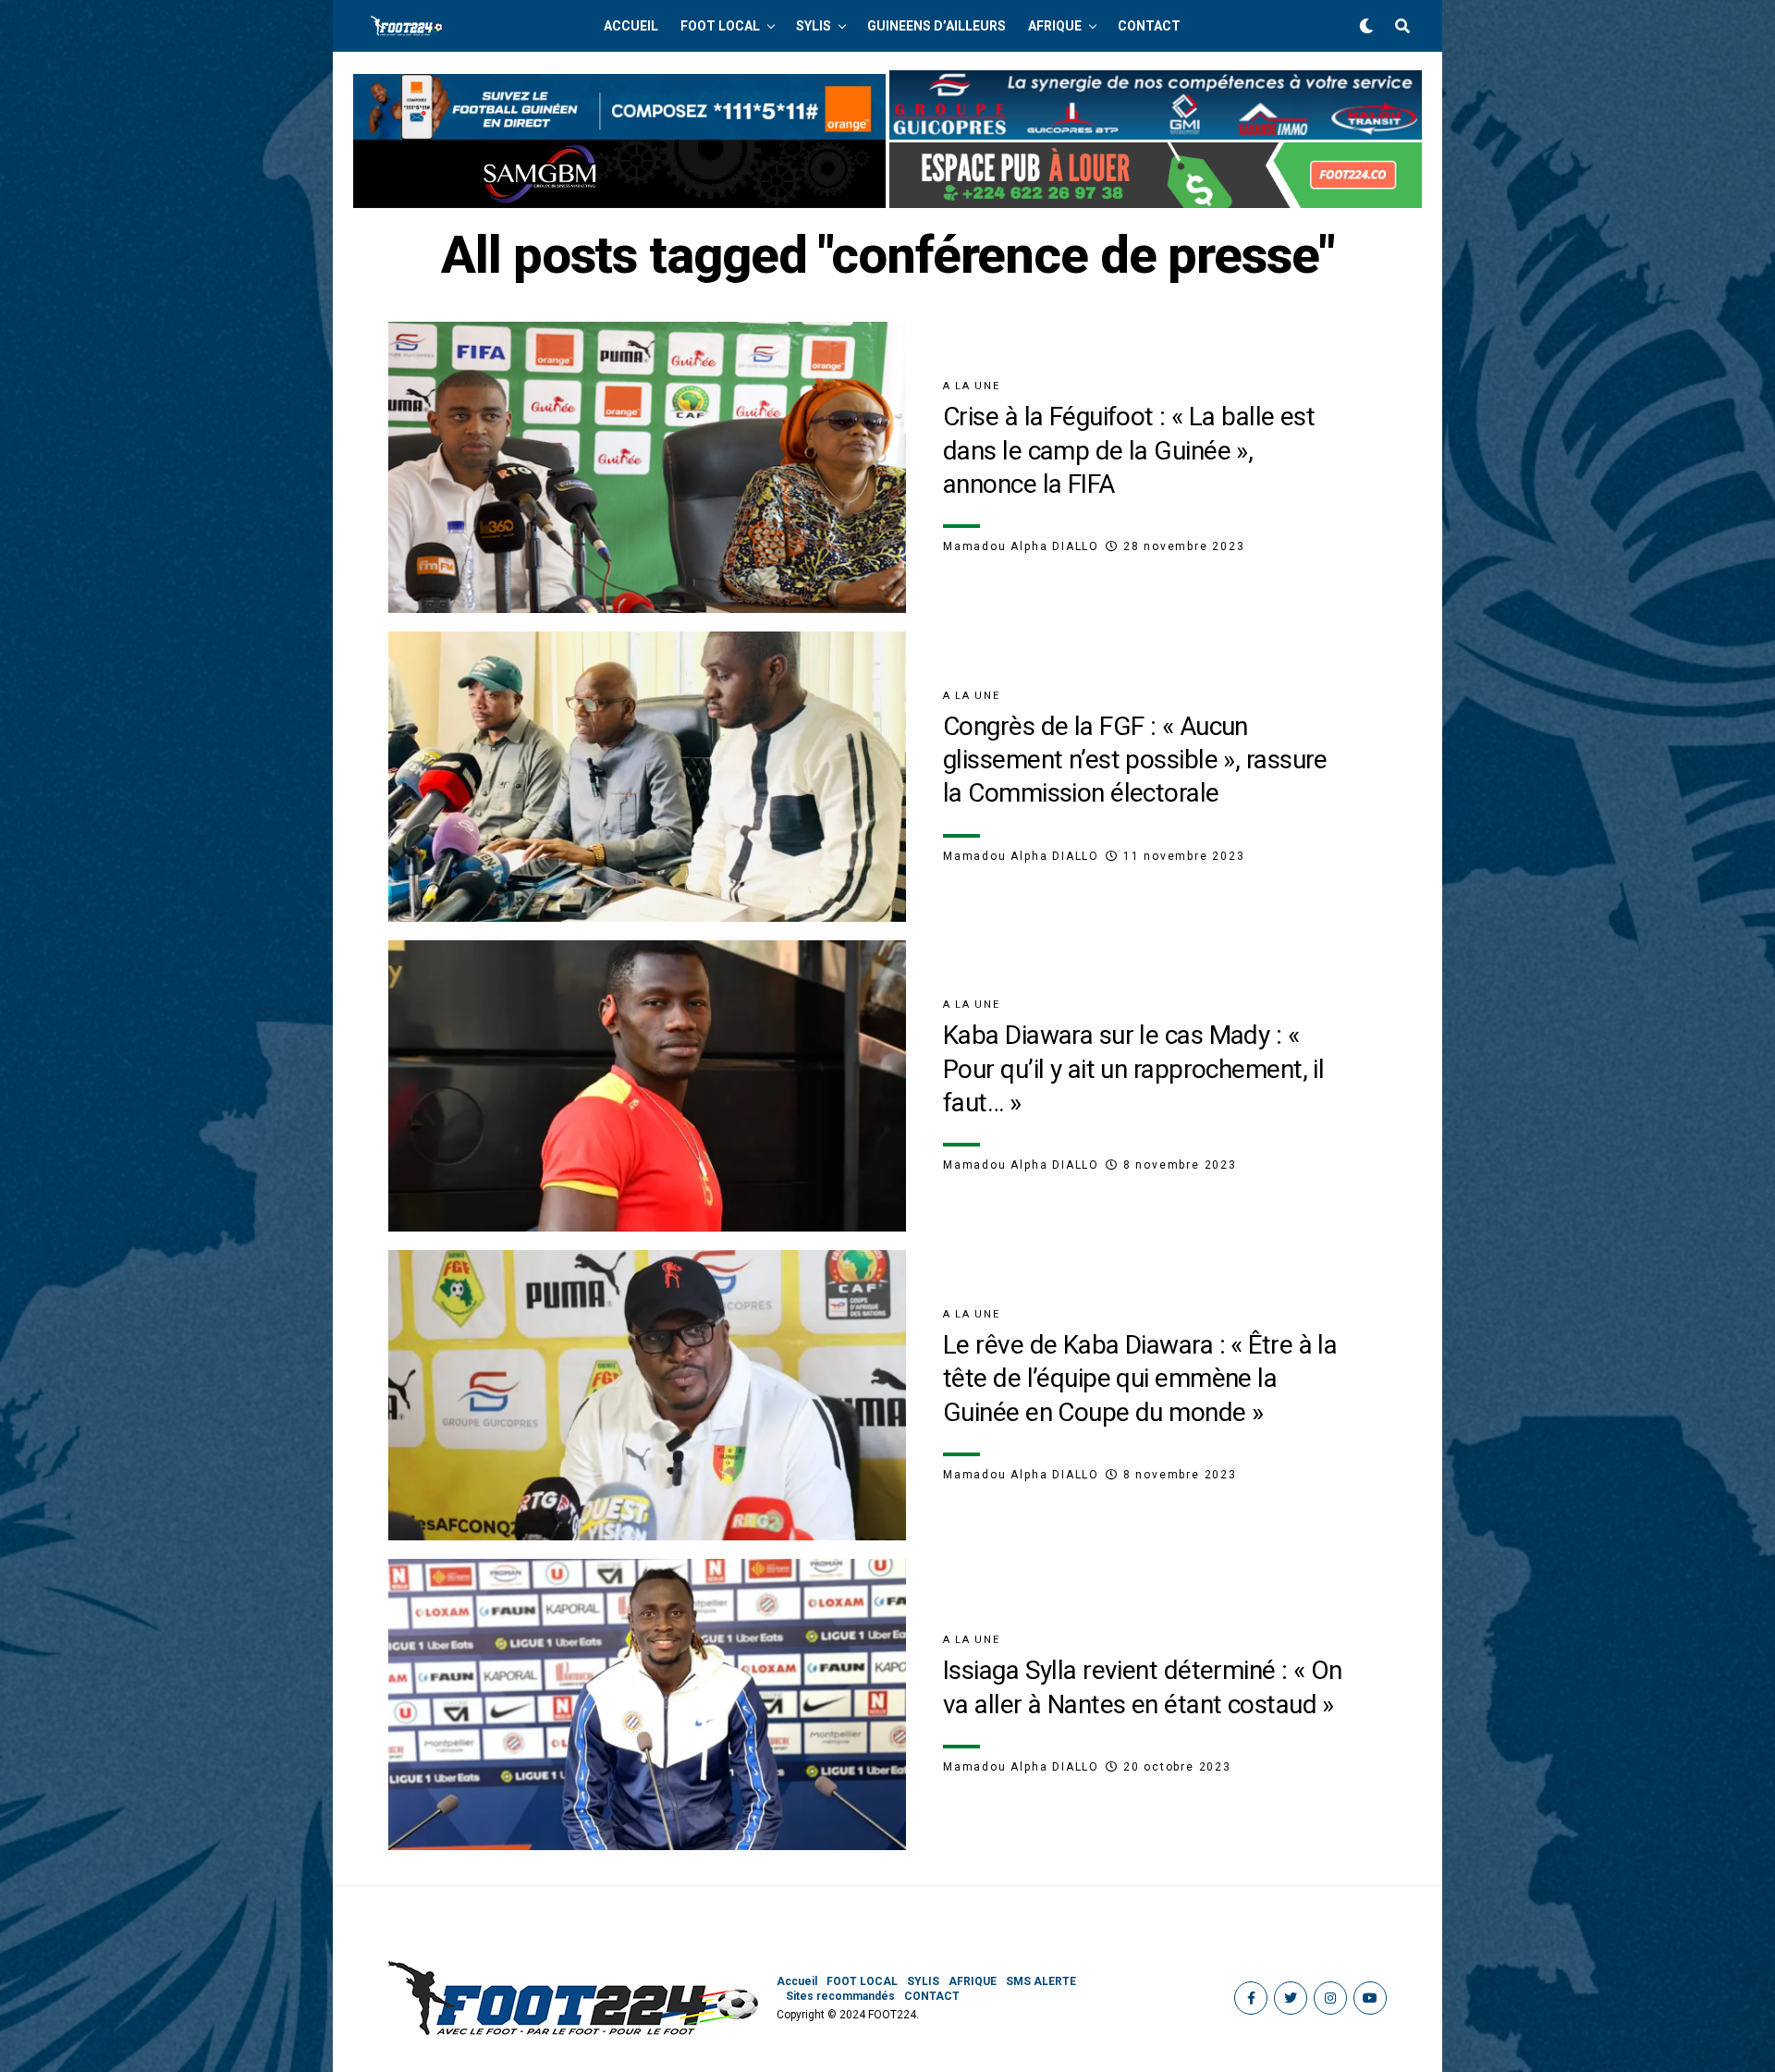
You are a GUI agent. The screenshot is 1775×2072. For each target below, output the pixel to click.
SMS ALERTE (1041, 1981)
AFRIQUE (1055, 26)
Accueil (631, 26)
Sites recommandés (840, 1996)
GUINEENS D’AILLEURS (936, 26)
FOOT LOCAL (720, 26)
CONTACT (1149, 26)
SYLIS (814, 26)
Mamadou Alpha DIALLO (1021, 546)
